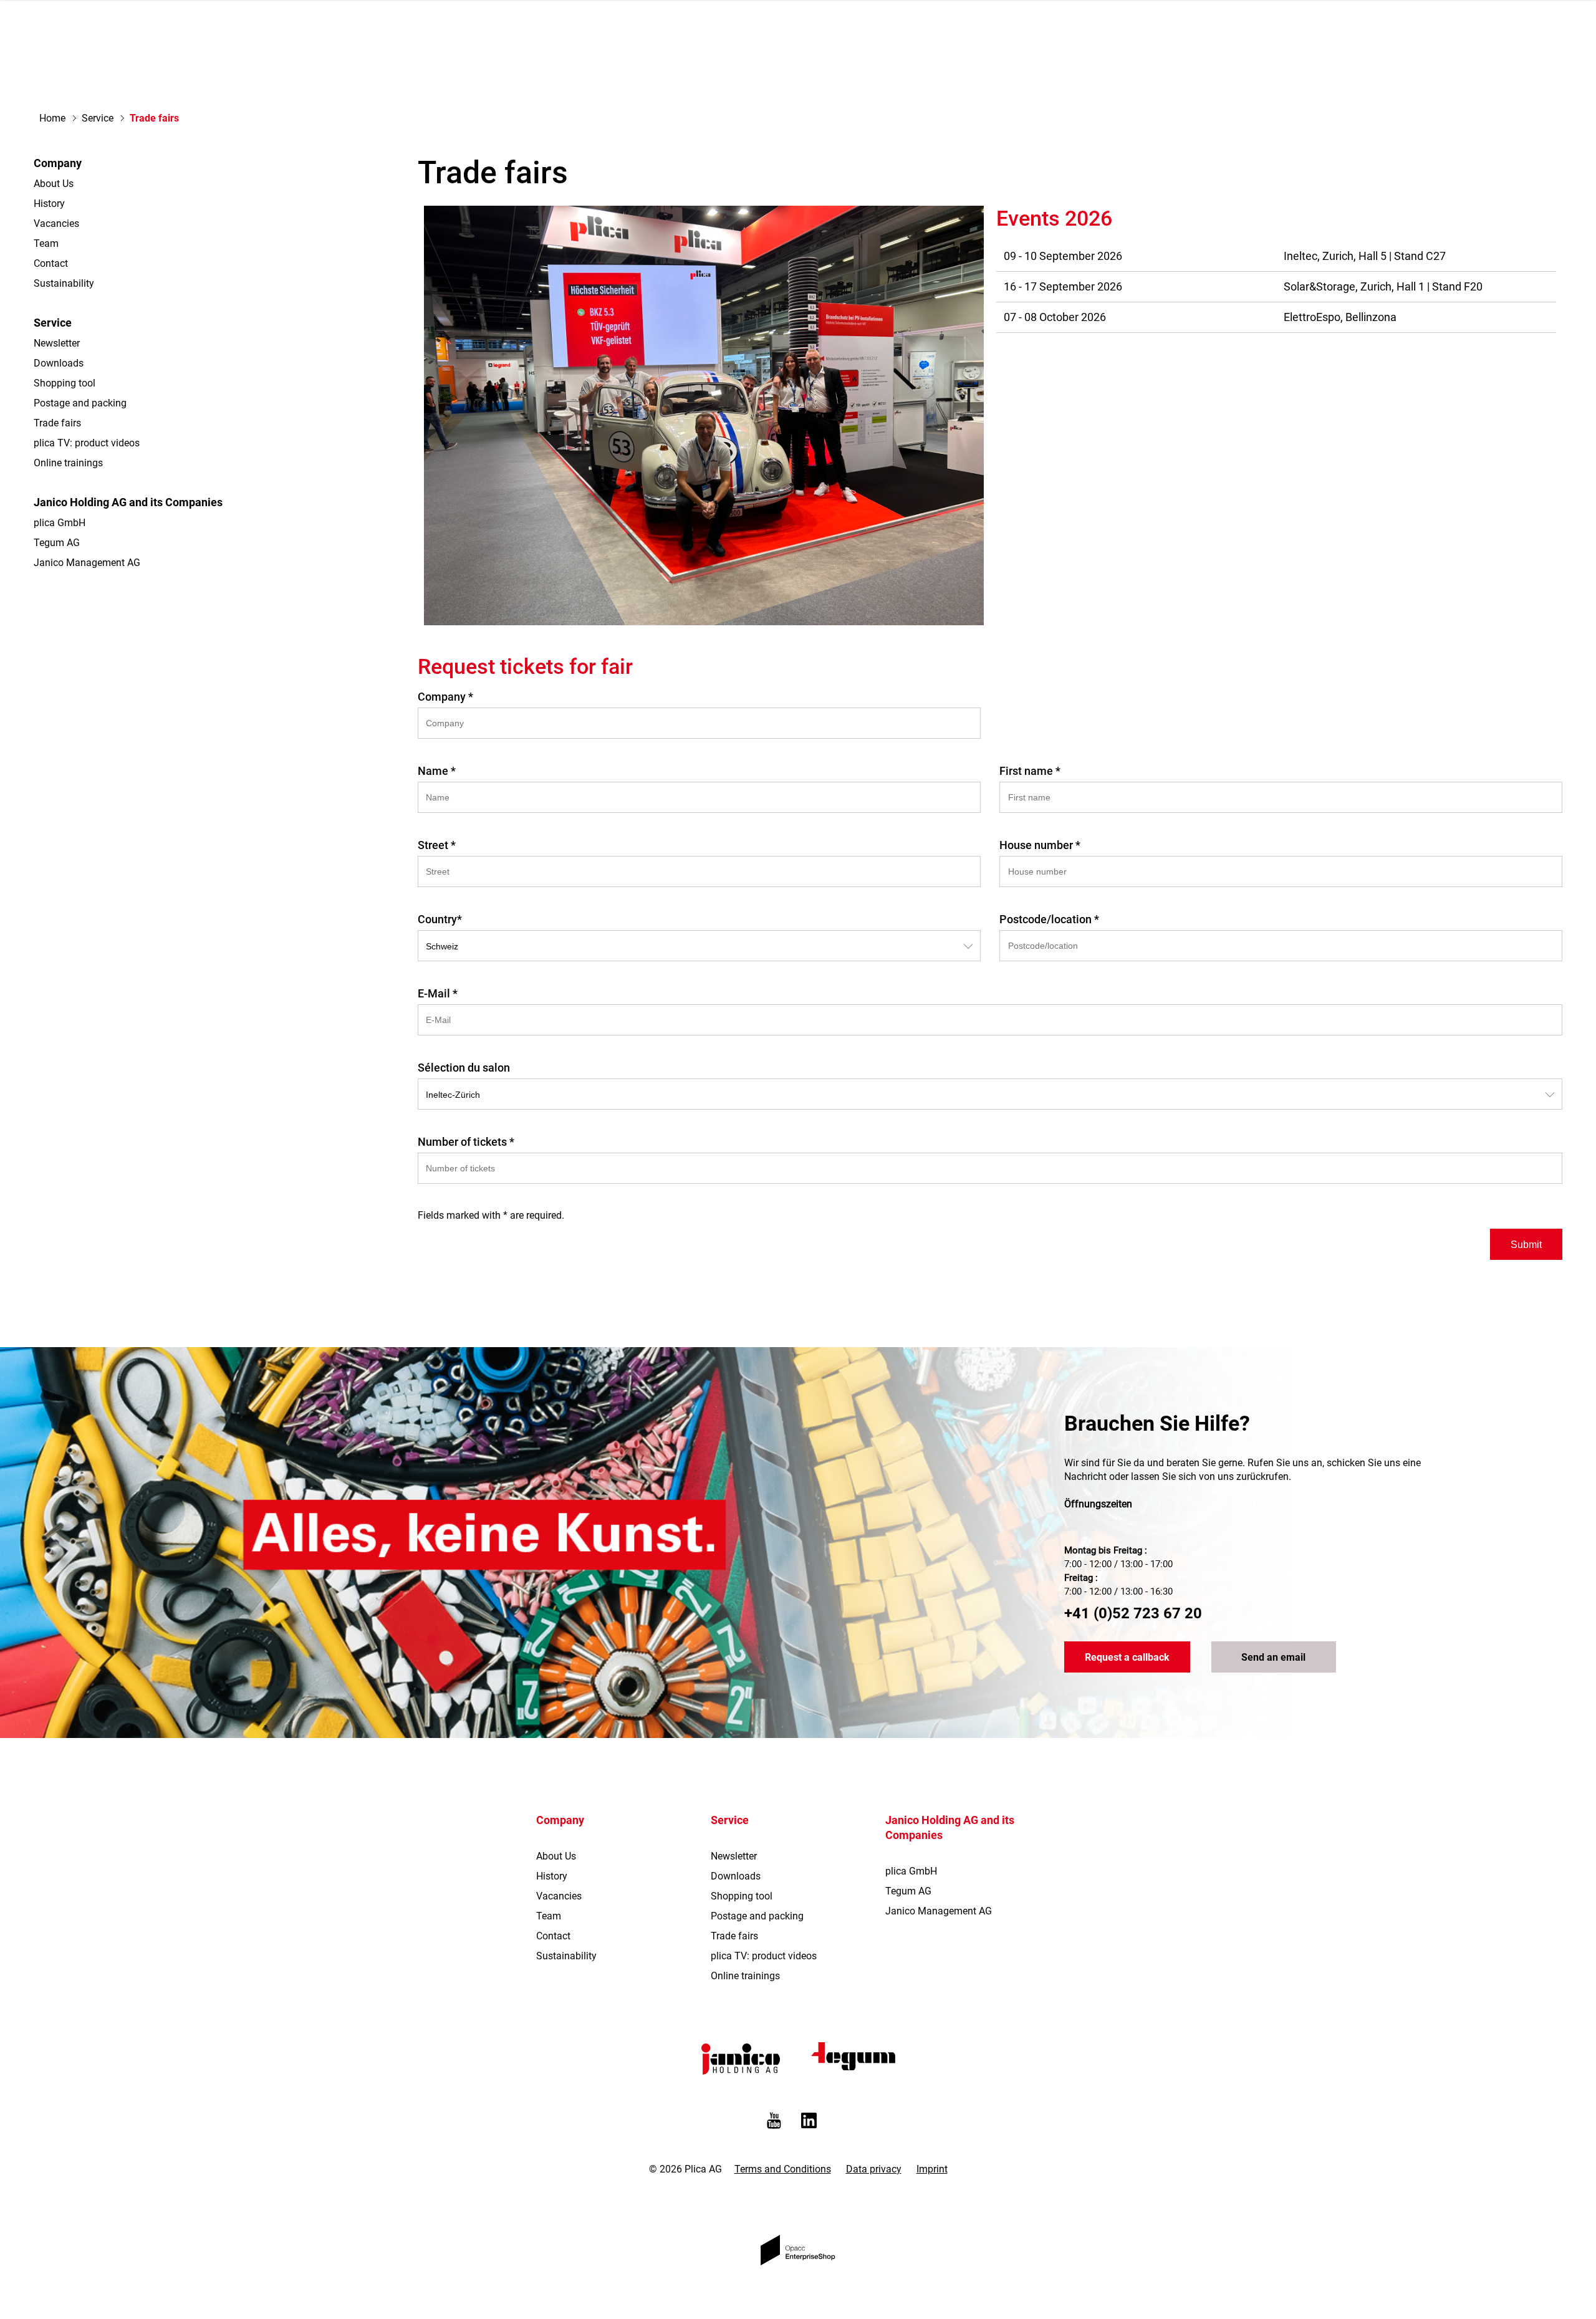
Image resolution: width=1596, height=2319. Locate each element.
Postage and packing (80, 403)
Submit (1526, 1245)
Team (46, 243)
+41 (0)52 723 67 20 (1133, 1613)
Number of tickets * (466, 1142)
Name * (437, 771)
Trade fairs (57, 423)
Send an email (1273, 1657)
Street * (437, 845)
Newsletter (57, 343)
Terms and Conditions (783, 2169)
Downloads (59, 363)
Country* (440, 919)
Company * (445, 697)
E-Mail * (438, 993)
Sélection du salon (464, 1068)
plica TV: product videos (87, 443)
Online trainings (68, 463)
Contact (51, 263)
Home (52, 118)
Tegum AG (57, 543)
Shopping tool (65, 383)
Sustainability (64, 283)
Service (98, 118)
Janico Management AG (87, 563)
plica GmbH (60, 523)
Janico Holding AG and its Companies (128, 502)
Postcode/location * (1049, 919)
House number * (1040, 845)
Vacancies (56, 223)
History (49, 204)
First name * (1030, 771)
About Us (54, 184)
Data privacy (874, 2169)
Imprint (932, 2169)
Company (58, 163)
